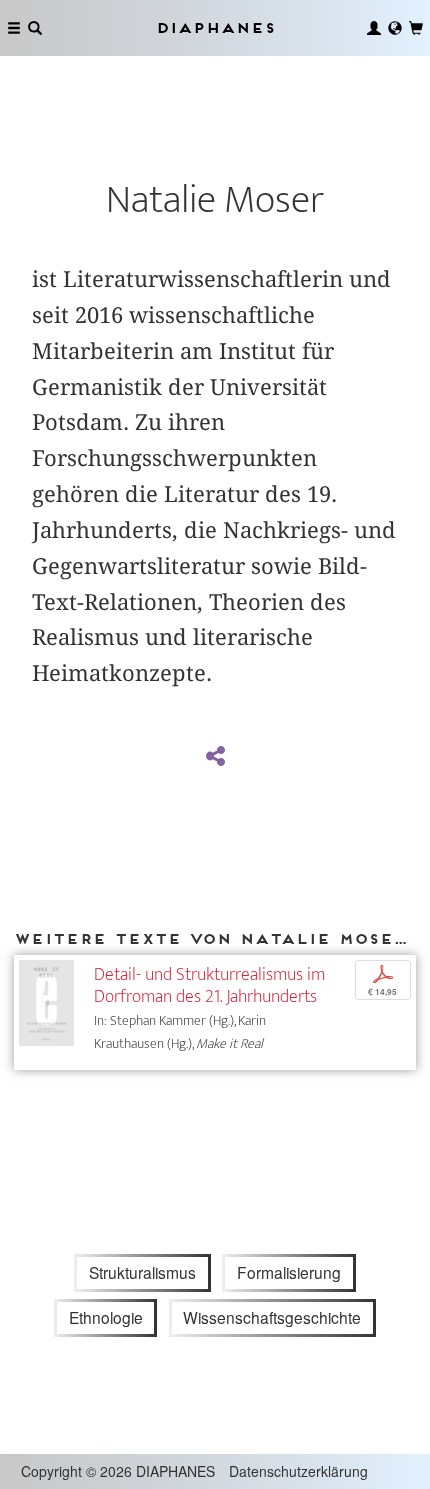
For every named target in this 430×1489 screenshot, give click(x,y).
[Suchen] (35, 28)
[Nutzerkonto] (374, 28)
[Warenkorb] (416, 28)
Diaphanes (215, 27)
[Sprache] (395, 28)
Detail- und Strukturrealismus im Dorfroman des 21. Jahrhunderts (209, 985)
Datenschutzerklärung (298, 1471)
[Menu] (14, 28)
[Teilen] (215, 757)
